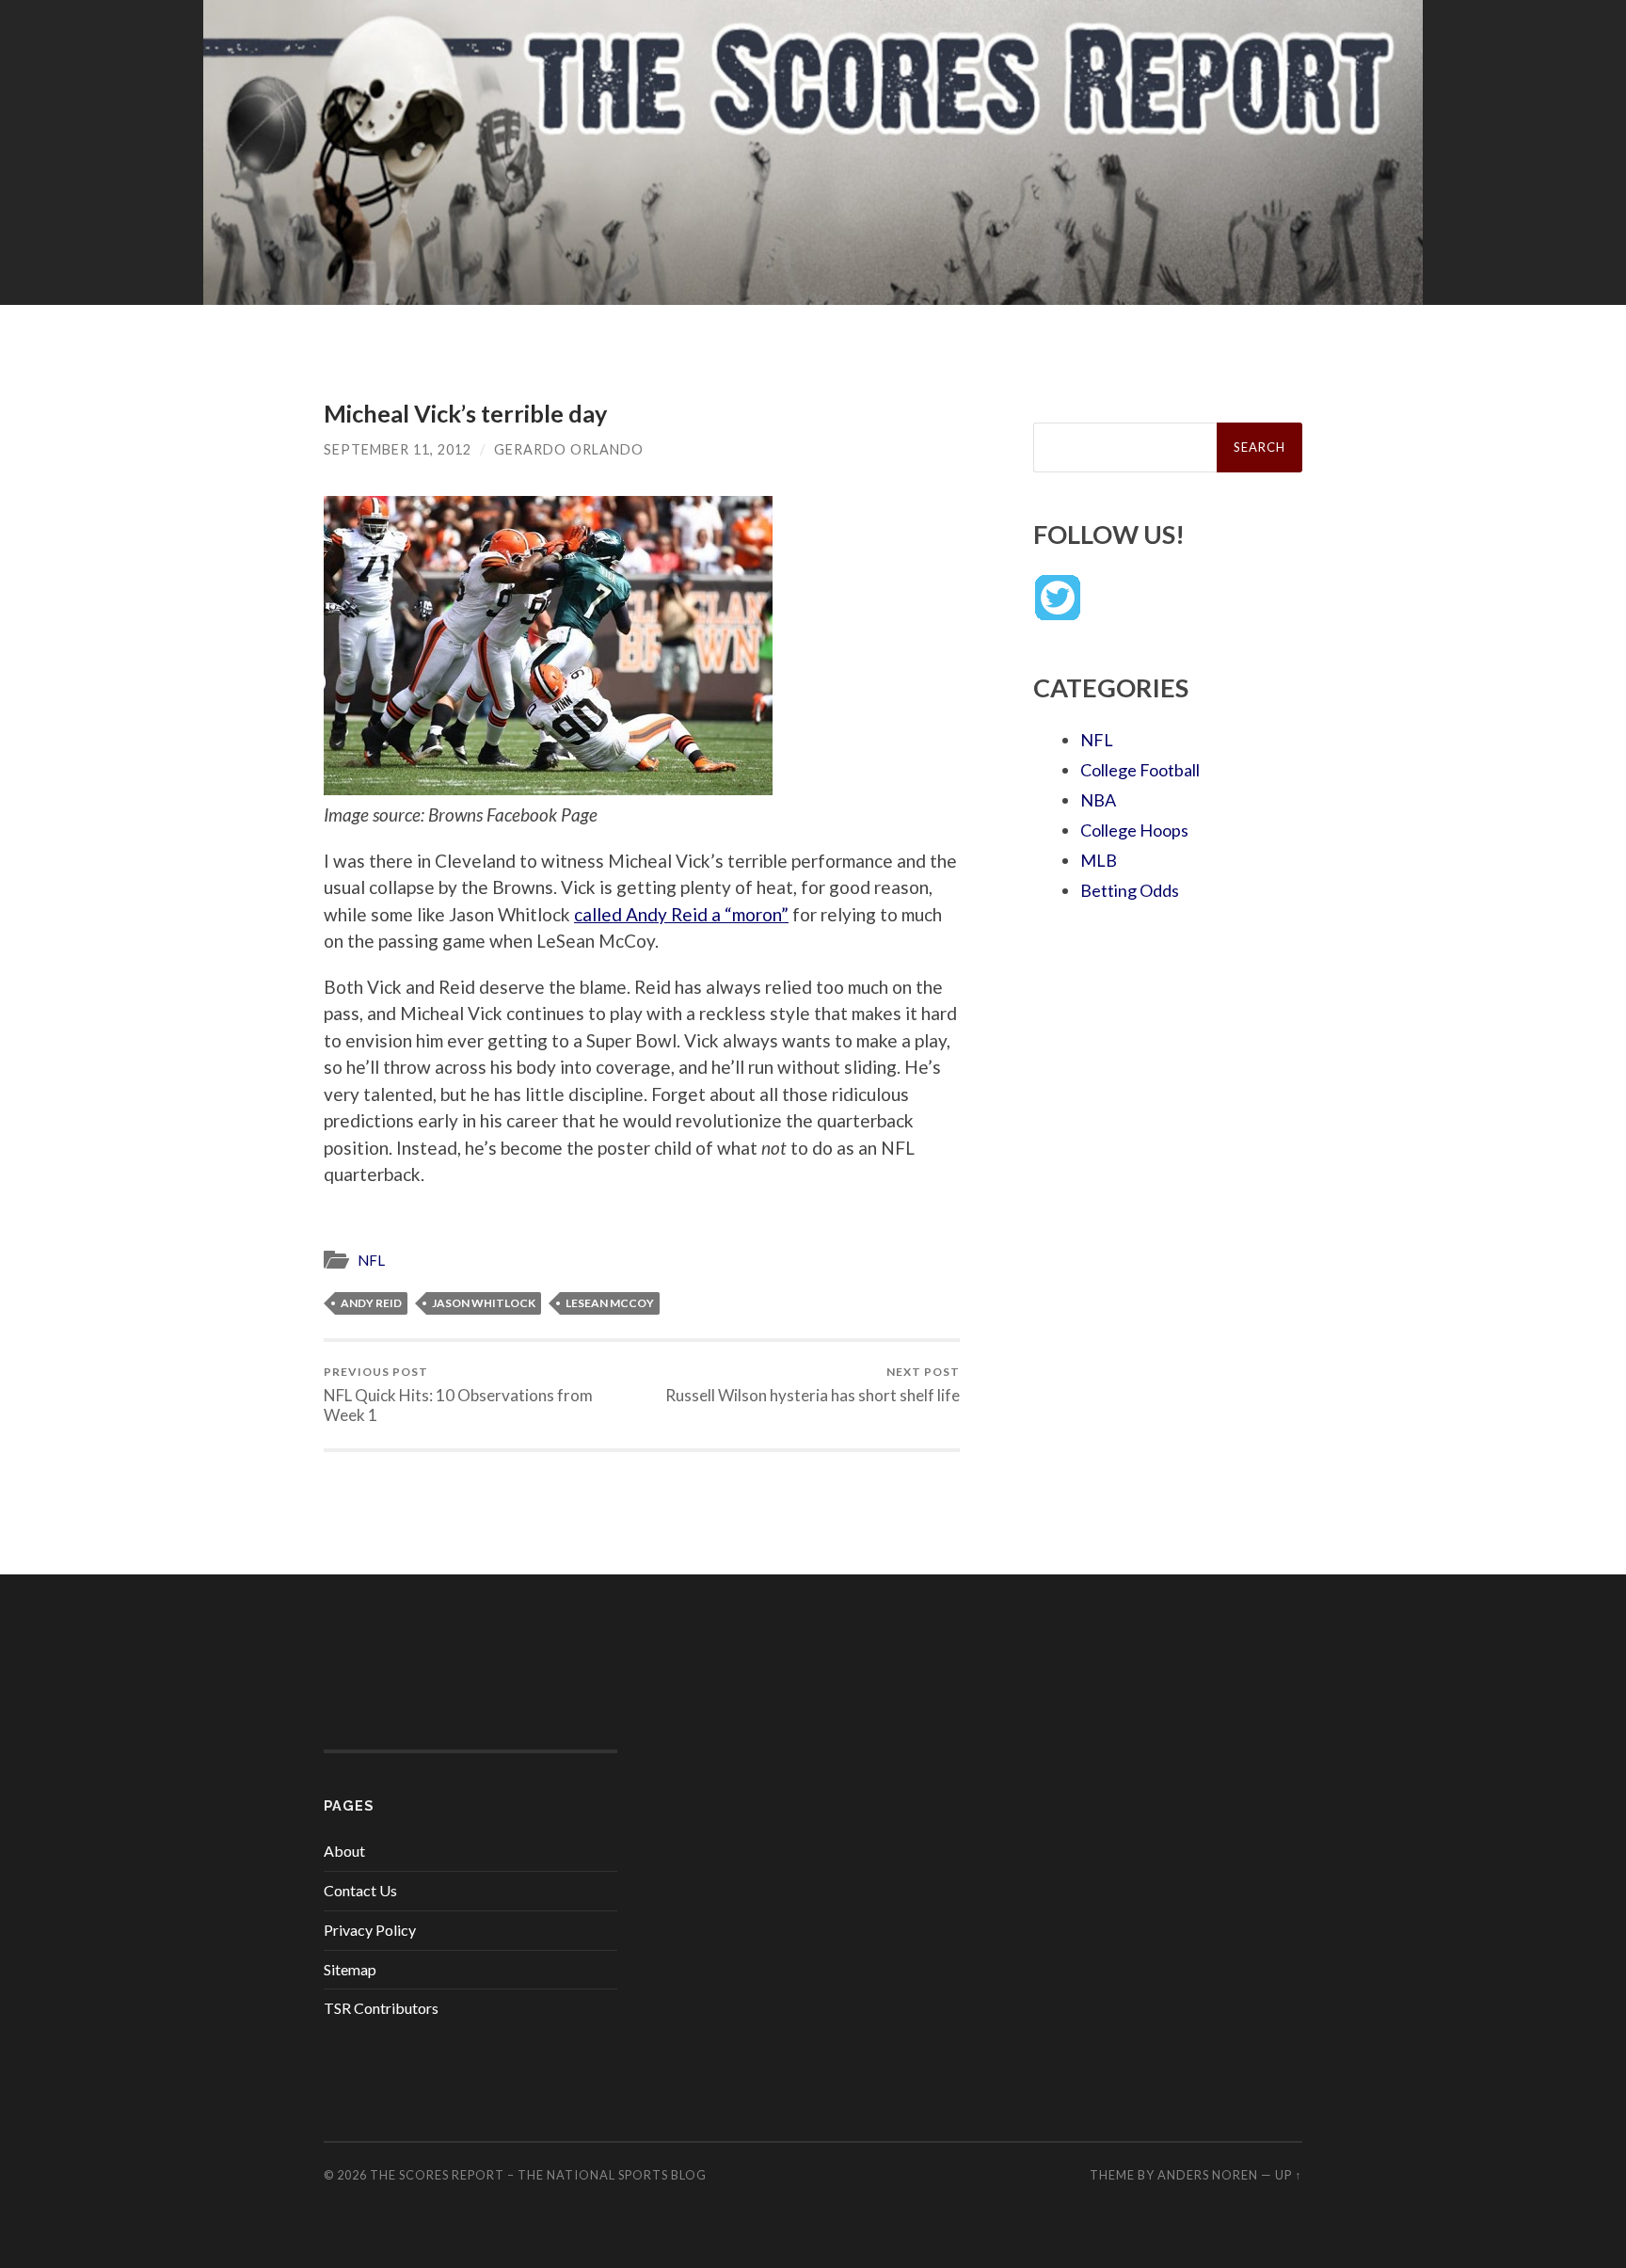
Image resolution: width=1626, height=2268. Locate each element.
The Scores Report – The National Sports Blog (538, 2175)
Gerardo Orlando (569, 449)
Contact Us (360, 1890)
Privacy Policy (370, 1930)
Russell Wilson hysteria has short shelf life (813, 1385)
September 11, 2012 (398, 449)
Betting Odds (1130, 890)
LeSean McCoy (610, 1303)
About (344, 1851)
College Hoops (1134, 830)
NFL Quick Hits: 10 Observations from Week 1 (458, 1395)
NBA (1098, 800)
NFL (371, 1260)
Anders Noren (1208, 2175)
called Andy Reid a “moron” (681, 914)
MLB (1099, 860)
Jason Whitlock (484, 1303)
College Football (1140, 770)
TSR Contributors (381, 2008)
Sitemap (350, 1969)
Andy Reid (371, 1303)
